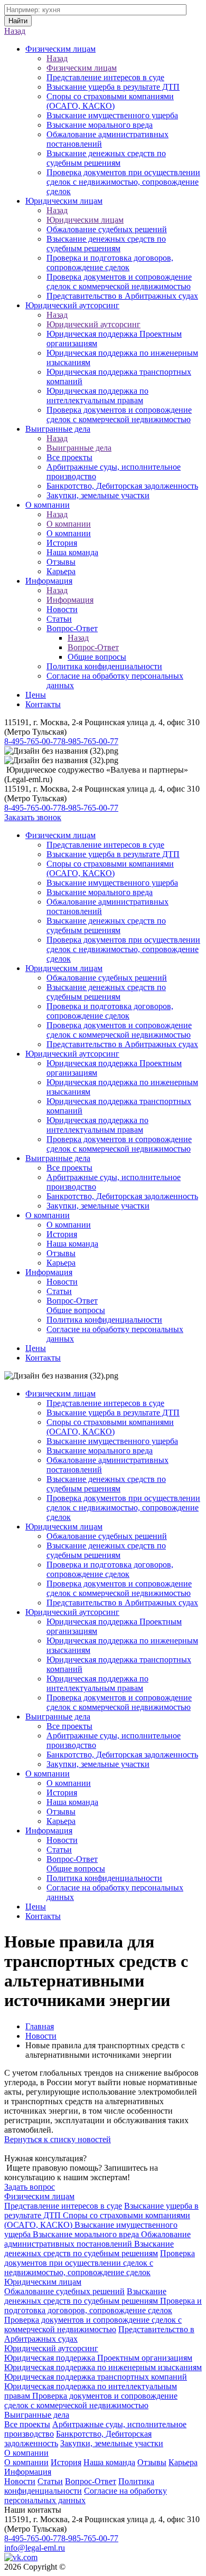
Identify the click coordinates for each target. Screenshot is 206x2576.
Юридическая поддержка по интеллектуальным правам (97, 396)
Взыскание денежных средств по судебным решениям (106, 158)
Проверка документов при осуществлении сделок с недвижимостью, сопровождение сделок (123, 182)
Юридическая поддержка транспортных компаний (96, 2377)
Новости (62, 609)
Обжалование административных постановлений (97, 2239)
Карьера (61, 571)
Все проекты (69, 457)
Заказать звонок (33, 817)
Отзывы (61, 562)
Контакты (43, 704)
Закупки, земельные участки (98, 495)
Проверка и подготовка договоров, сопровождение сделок (110, 263)
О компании (48, 505)
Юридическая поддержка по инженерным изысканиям (103, 2367)
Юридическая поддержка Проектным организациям (98, 2358)
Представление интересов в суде (105, 77)
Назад (15, 31)
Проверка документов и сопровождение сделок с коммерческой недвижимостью (119, 282)
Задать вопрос (30, 2187)
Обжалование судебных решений (107, 229)
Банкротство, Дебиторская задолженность (122, 486)
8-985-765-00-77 (90, 741)
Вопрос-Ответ (72, 628)
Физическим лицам (60, 49)
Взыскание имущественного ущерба (112, 115)
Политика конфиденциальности (104, 666)
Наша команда (72, 552)
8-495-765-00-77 (33, 741)
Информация (49, 581)
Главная (40, 2026)
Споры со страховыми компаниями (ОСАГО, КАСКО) (110, 101)
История (62, 543)
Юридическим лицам (64, 201)
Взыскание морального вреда (100, 125)
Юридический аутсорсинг (72, 305)
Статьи (59, 619)
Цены (36, 695)
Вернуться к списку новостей (58, 2139)
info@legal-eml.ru (35, 2548)
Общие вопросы (97, 657)
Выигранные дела (58, 429)
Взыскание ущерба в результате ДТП (113, 87)
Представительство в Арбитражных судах (122, 296)
